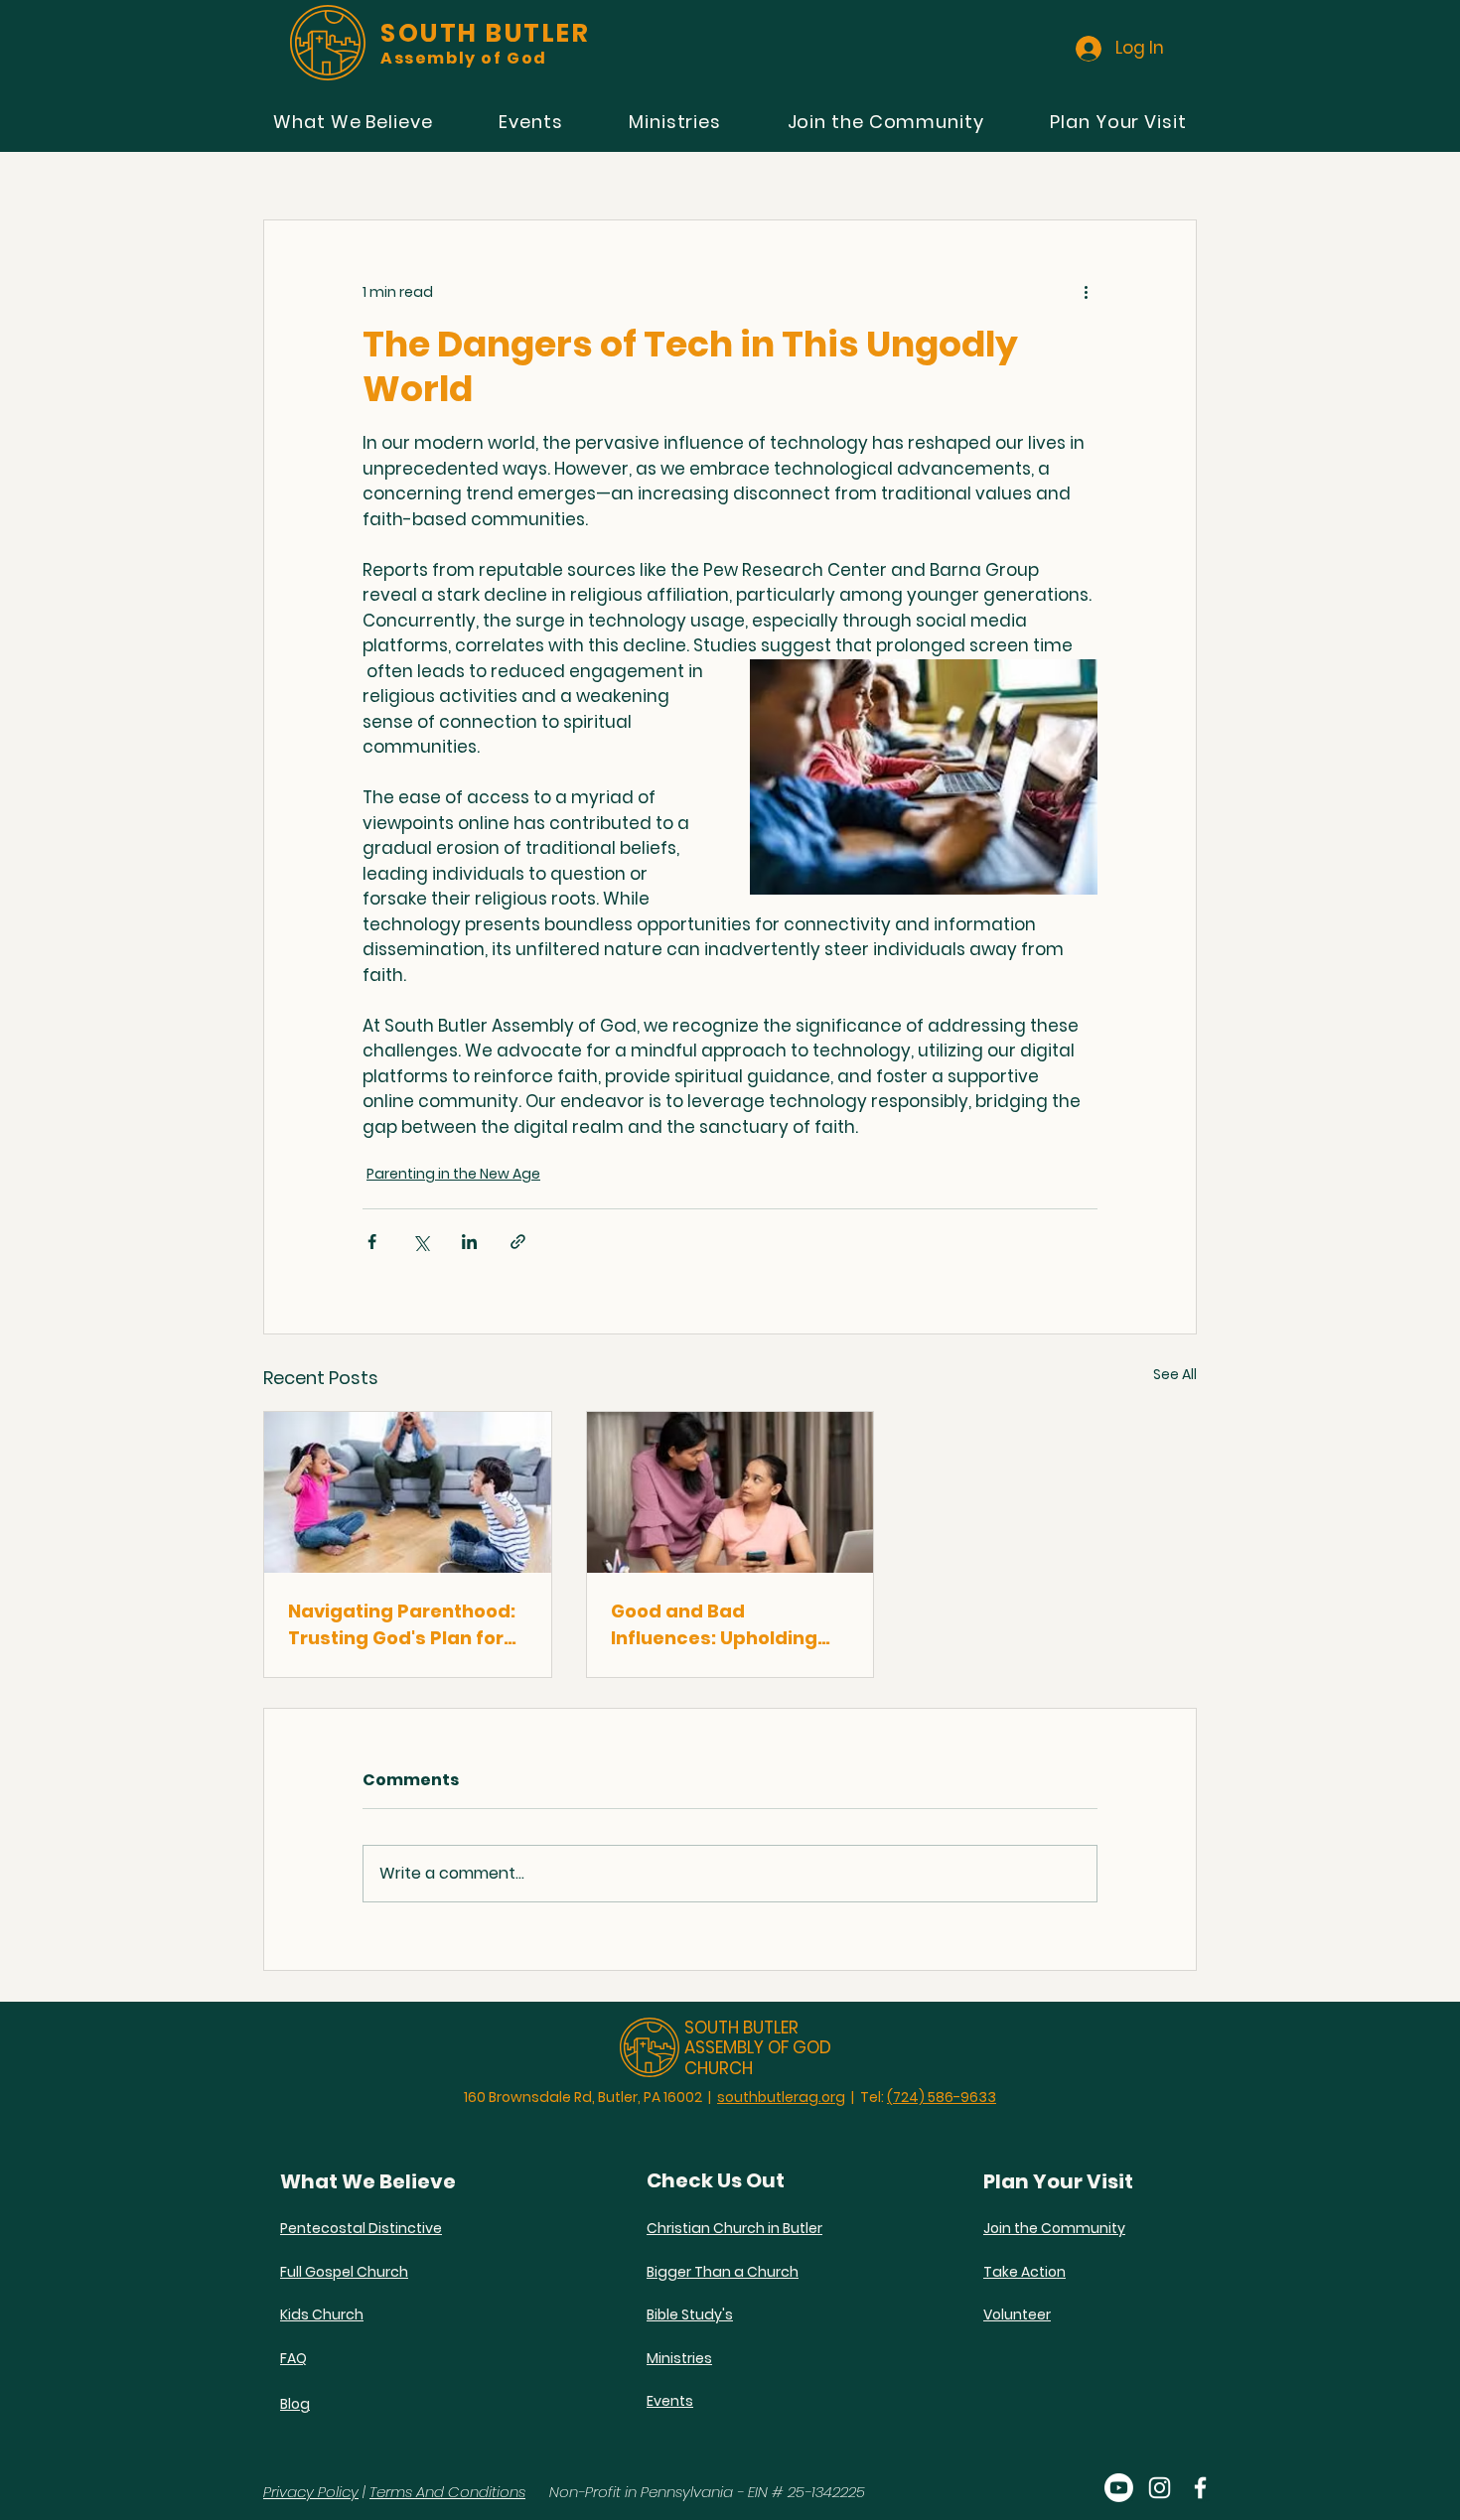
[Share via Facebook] (372, 1242)
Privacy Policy (311, 2492)
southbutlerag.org (781, 2097)
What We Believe (368, 2181)
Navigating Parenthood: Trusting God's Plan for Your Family (402, 1625)
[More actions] (1086, 292)
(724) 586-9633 (942, 2097)
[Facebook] (1200, 2488)
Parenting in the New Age (453, 1174)
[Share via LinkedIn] (469, 1242)
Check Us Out (716, 2180)
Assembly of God (464, 58)
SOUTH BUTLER (485, 33)
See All (1175, 1374)
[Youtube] (1119, 2488)
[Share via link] (518, 1242)
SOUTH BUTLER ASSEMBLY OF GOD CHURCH (758, 2048)
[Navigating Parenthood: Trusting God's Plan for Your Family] (408, 1492)
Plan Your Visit (1058, 2181)
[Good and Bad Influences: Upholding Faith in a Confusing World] (730, 1492)
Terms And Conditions (447, 2492)
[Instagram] (1160, 2488)
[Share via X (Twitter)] (421, 1242)
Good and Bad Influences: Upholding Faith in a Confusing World (714, 1625)
